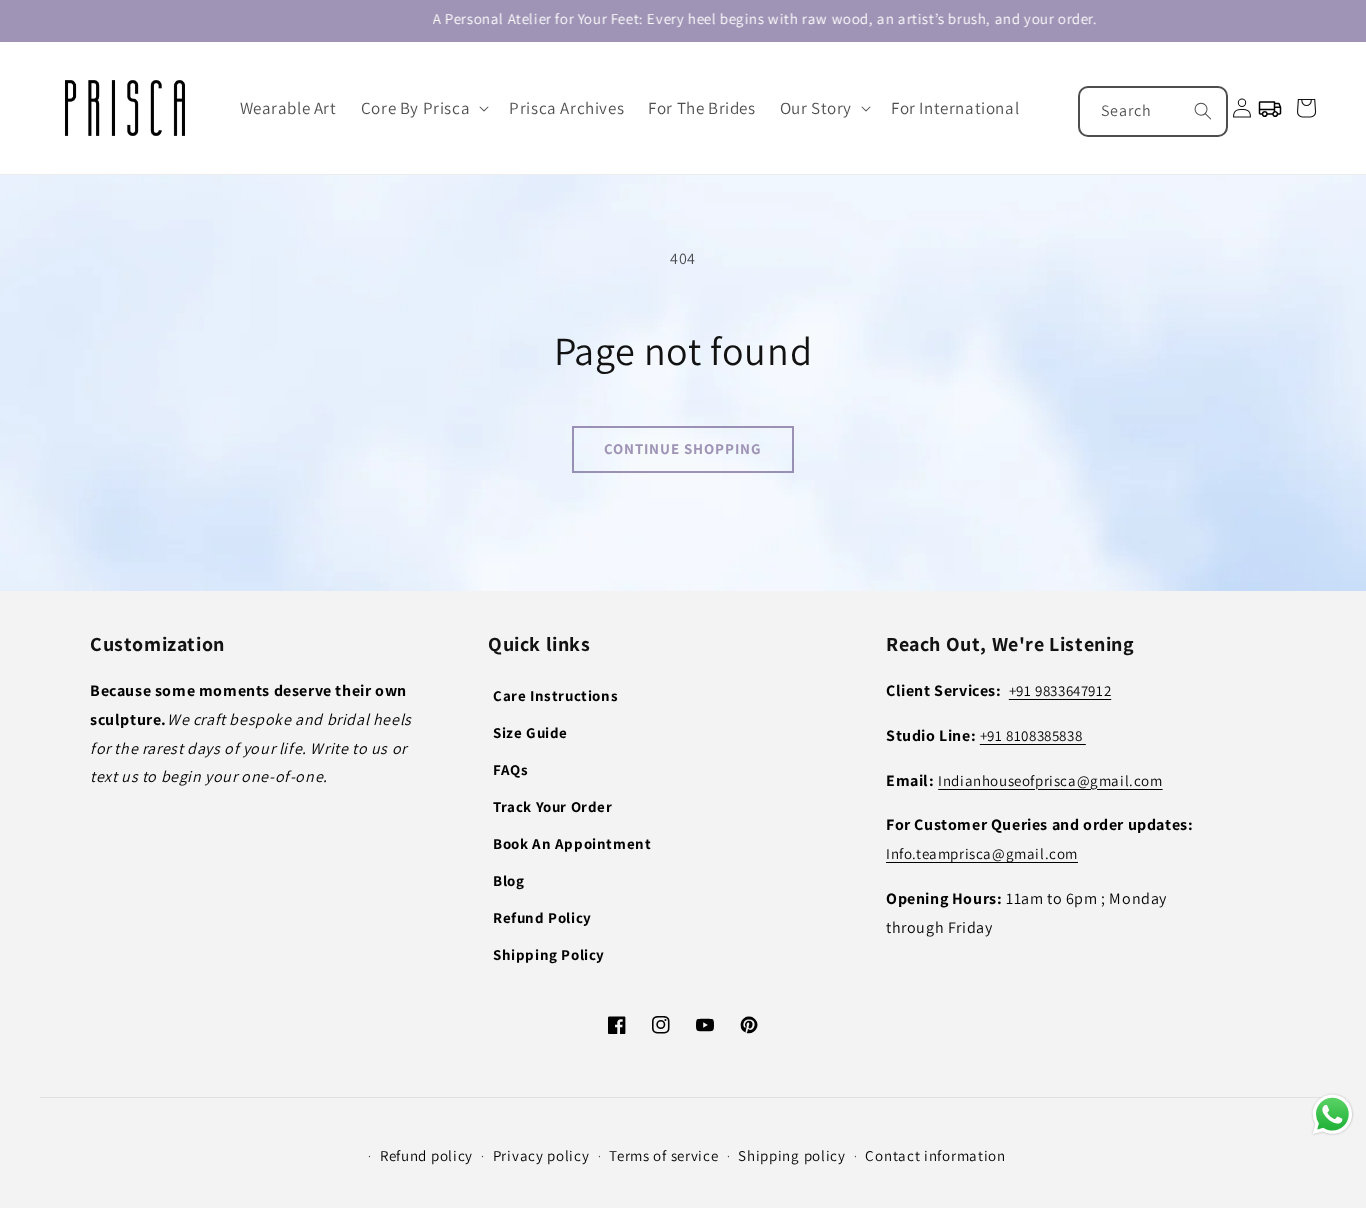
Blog (508, 880)
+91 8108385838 (1033, 735)
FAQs (510, 769)
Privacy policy (541, 1155)
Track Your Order (553, 806)
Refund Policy (542, 917)
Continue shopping (683, 448)
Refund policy (426, 1155)
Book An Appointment (572, 843)
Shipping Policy (549, 954)
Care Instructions (555, 695)
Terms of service (663, 1155)
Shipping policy (792, 1155)
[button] (423, 108)
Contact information (935, 1155)
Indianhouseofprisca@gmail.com (1050, 780)
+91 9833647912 (1060, 690)
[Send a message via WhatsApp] (1332, 1114)
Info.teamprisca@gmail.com (982, 853)
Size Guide (530, 732)
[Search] (1203, 111)
